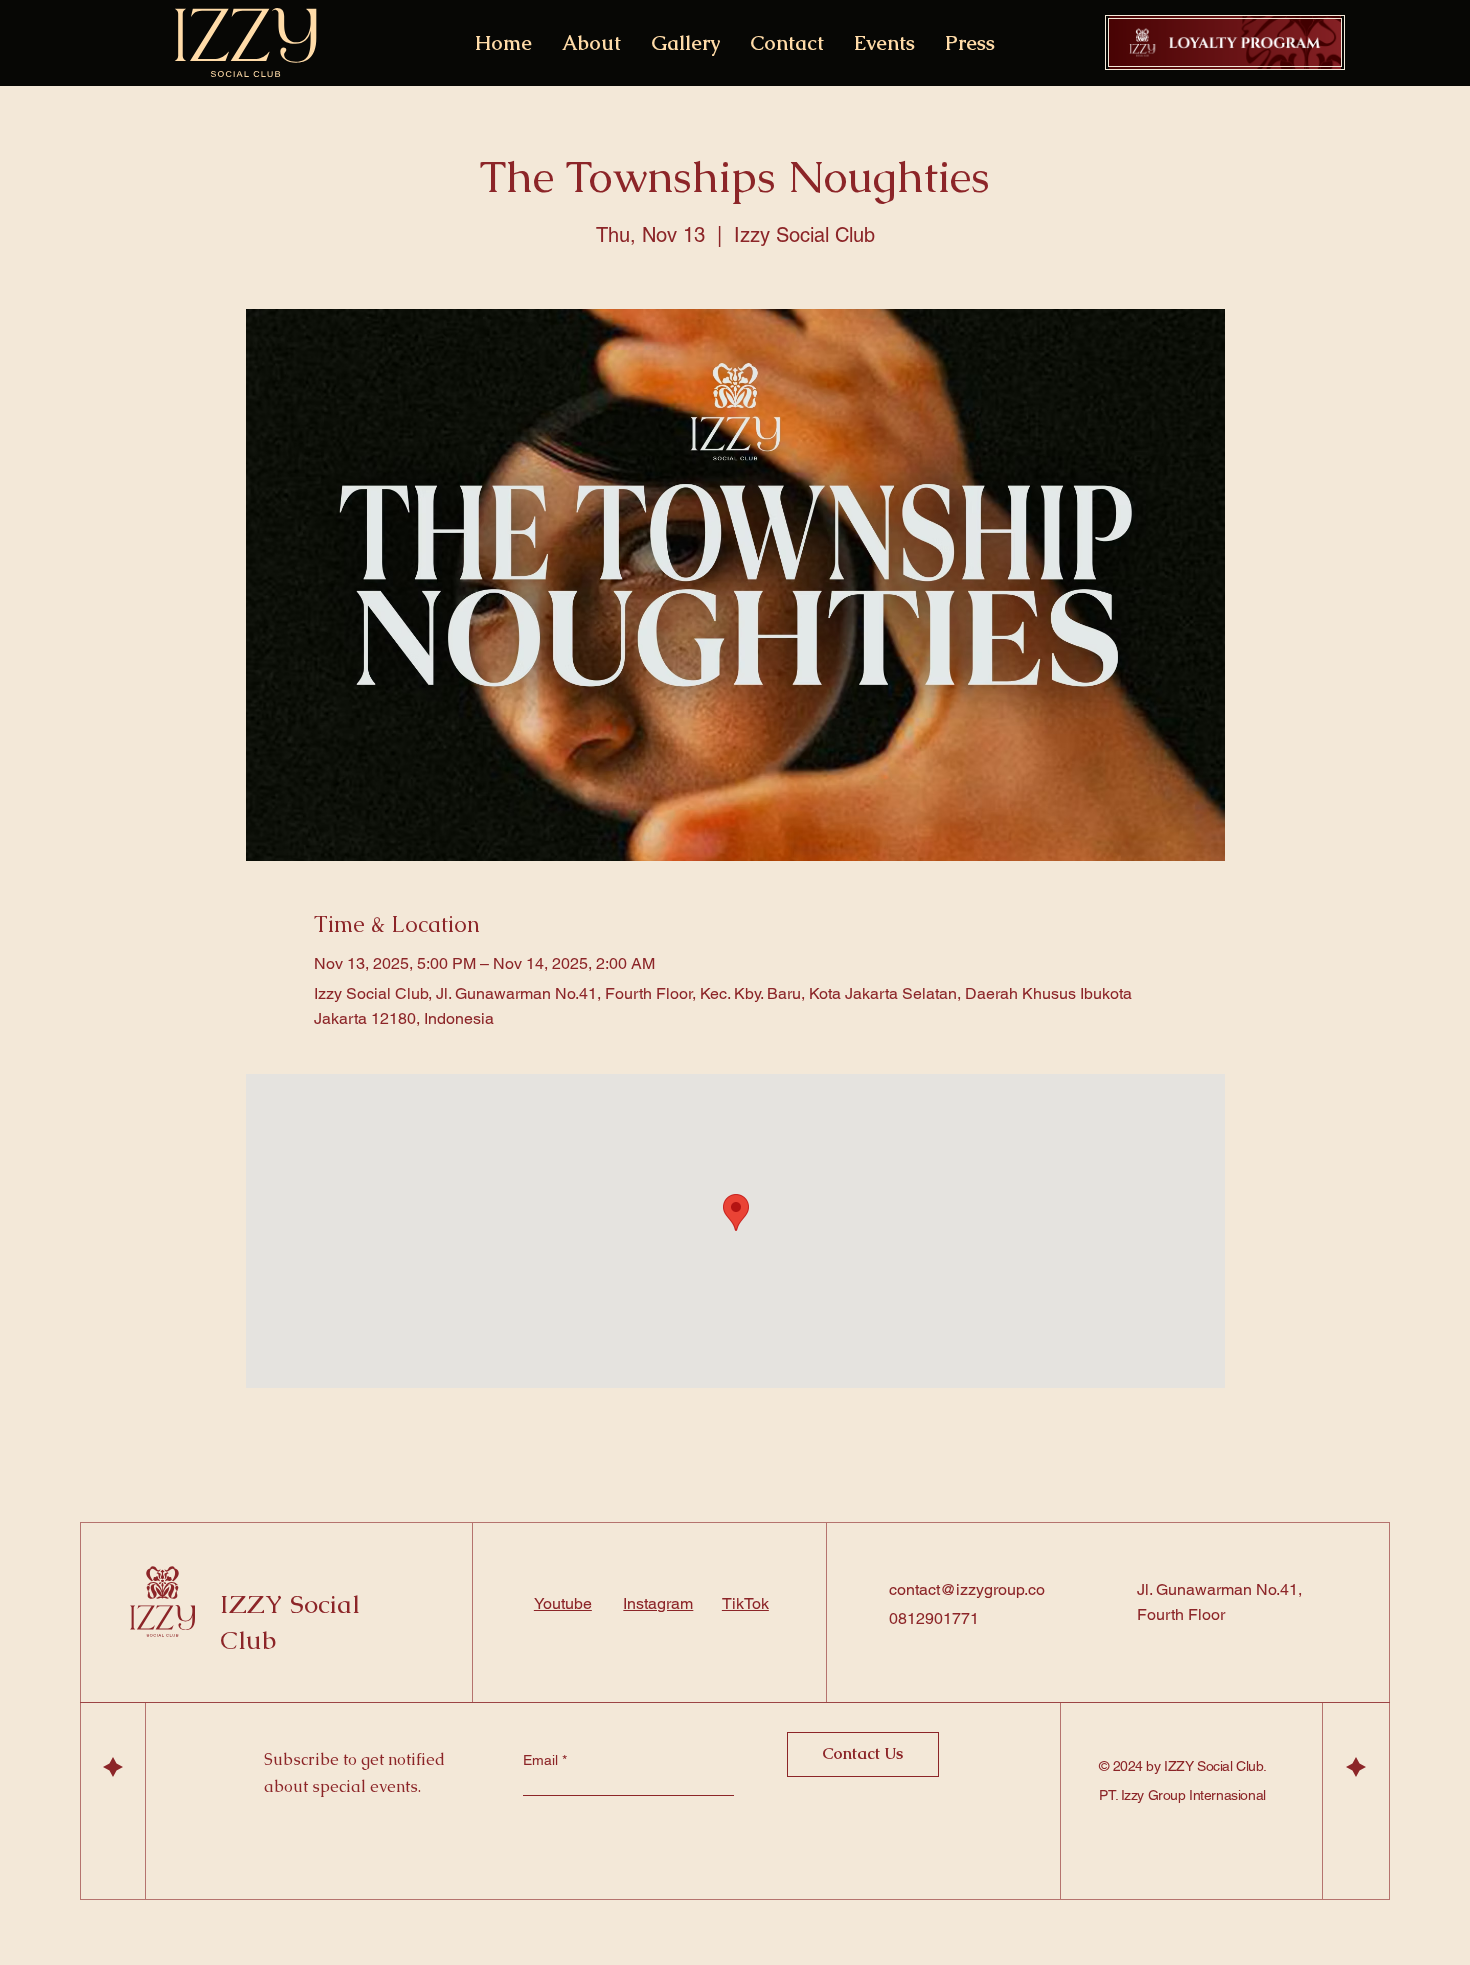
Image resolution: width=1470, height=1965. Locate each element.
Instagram (658, 1603)
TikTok (745, 1603)
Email (542, 1760)
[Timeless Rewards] (1225, 42)
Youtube (563, 1603)
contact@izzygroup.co (967, 1589)
